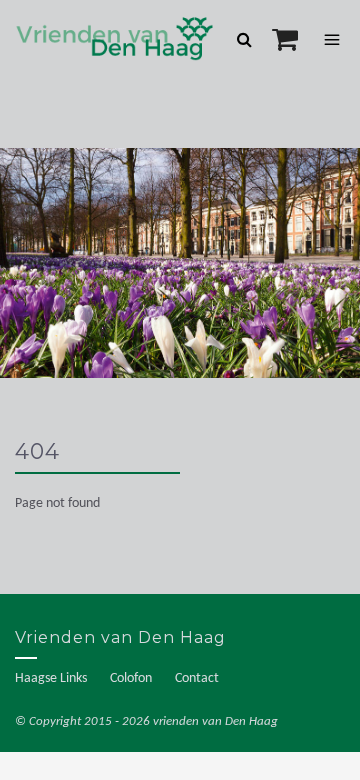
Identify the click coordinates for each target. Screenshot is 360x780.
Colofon (131, 678)
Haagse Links (51, 678)
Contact (197, 678)
